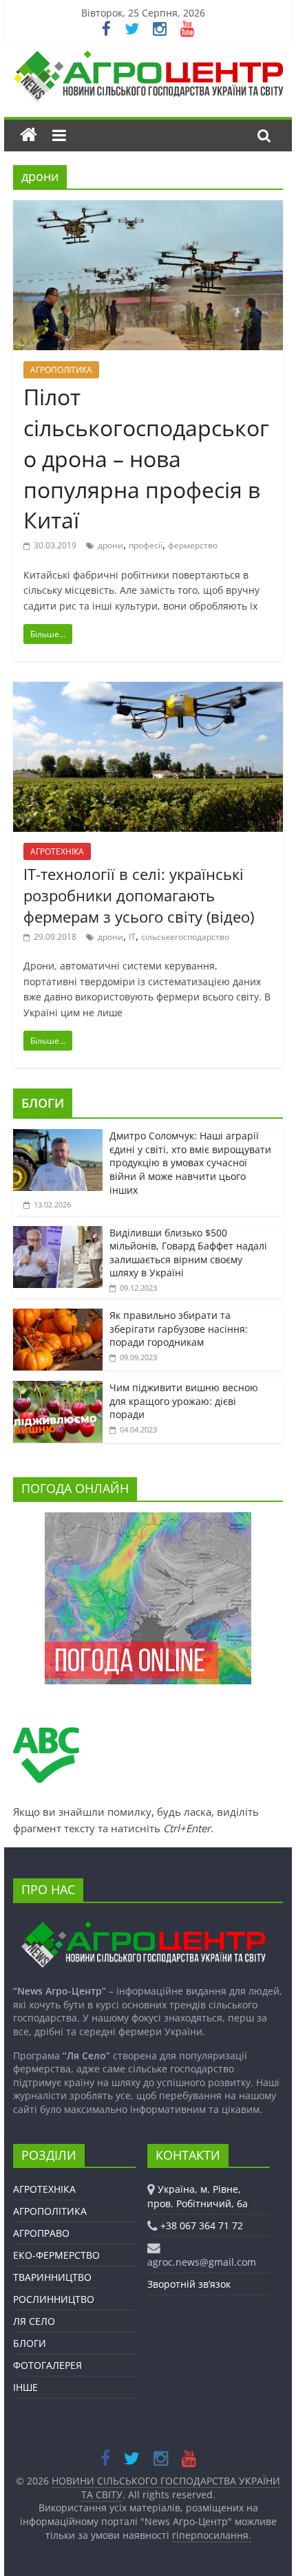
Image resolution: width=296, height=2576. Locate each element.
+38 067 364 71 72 (202, 2225)
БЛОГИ (43, 1103)
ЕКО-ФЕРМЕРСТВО (56, 2255)
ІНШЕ (25, 2387)
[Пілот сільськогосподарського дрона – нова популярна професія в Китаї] (148, 208)
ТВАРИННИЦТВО (52, 2277)
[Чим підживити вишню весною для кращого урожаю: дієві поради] (58, 1388)
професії (146, 545)
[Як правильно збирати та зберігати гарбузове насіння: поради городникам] (58, 1316)
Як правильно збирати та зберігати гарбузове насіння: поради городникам (179, 1329)
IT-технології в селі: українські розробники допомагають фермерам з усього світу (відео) (139, 895)
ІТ (132, 937)
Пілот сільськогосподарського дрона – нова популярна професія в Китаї (146, 458)
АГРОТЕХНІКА (57, 851)
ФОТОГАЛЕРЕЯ (47, 2365)
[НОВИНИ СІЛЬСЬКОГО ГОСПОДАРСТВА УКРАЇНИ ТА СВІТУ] (148, 57)
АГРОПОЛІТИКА (61, 370)
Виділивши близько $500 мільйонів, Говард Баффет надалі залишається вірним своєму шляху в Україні (188, 1253)
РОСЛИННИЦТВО (54, 2299)
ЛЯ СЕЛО (34, 2321)
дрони (110, 545)
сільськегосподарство (185, 937)
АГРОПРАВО (41, 2233)
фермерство (193, 545)
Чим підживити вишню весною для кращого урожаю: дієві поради (184, 1401)
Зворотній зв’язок (189, 2284)
